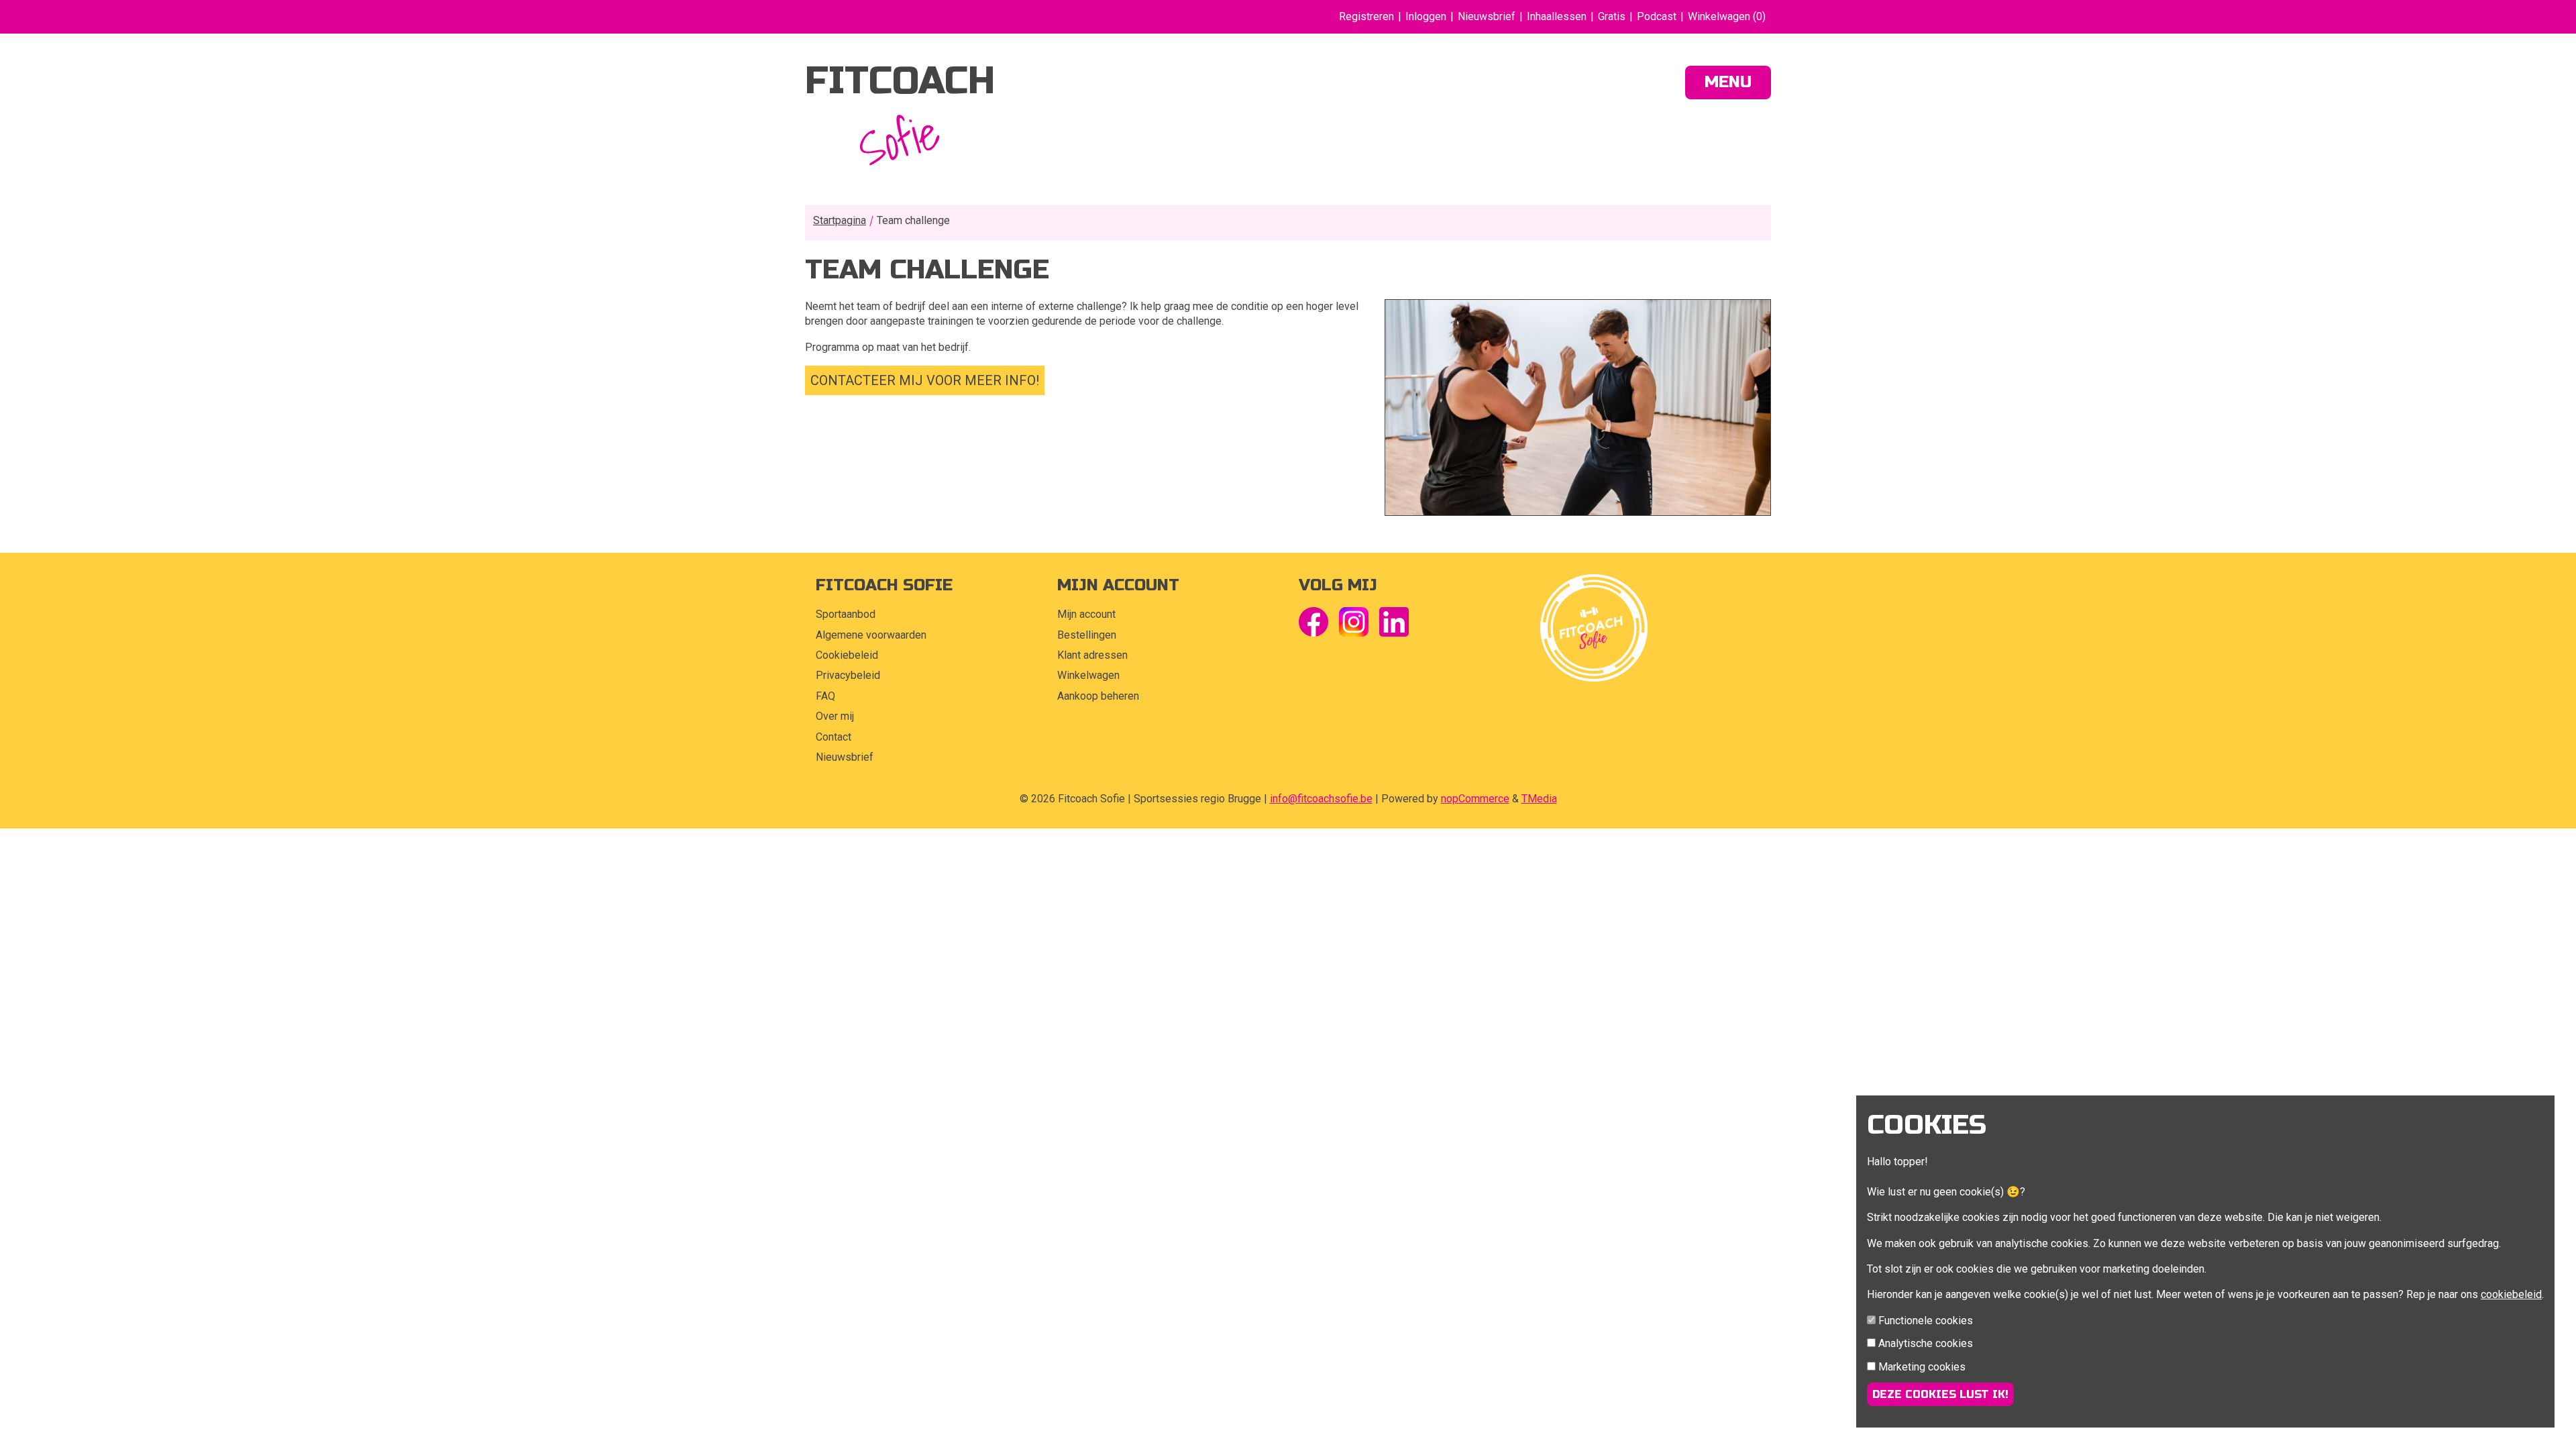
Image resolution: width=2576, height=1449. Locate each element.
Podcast (1657, 16)
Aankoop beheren (1098, 696)
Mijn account (1086, 614)
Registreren (1366, 16)
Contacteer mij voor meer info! (925, 380)
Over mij (835, 716)
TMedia (1539, 799)
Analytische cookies (1926, 1343)
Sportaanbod (846, 614)
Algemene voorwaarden (871, 635)
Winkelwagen (1088, 675)
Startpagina (840, 220)
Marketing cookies (1922, 1367)
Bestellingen (1087, 635)
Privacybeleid (848, 675)
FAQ (825, 696)
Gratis (1612, 16)
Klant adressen (1092, 655)
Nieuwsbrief (1487, 16)
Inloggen (1426, 16)
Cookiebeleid (847, 655)
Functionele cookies (1926, 1321)
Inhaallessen (1557, 16)
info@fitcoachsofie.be (1321, 799)
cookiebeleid (2511, 1294)
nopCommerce (1475, 799)
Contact (834, 737)
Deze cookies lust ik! (1940, 1394)
